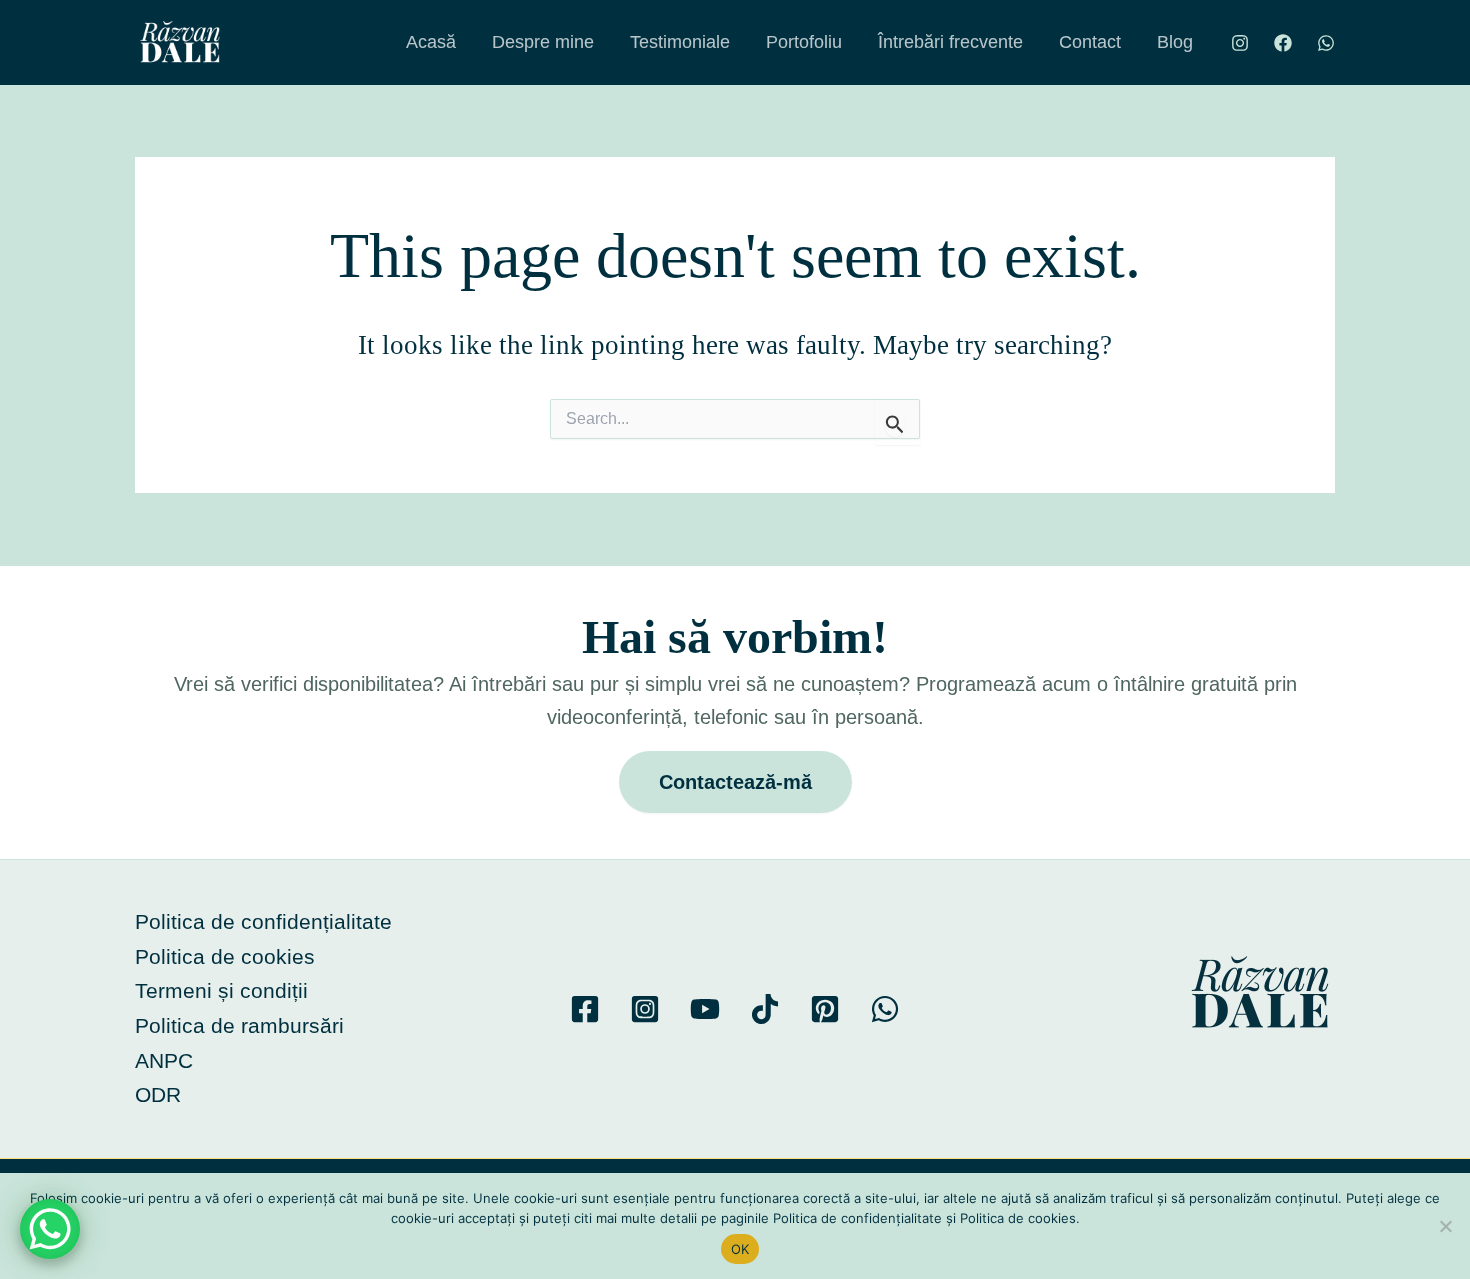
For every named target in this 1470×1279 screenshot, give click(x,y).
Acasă (431, 42)
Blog (1175, 42)
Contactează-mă (735, 782)
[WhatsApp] (1326, 43)
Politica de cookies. (1020, 1218)
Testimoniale (680, 42)
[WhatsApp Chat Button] (50, 1229)
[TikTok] (765, 1009)
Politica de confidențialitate (263, 921)
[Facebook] (1283, 43)
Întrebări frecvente (950, 42)
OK (740, 1249)
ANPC (164, 1060)
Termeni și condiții (221, 990)
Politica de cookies (225, 956)
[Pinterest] (825, 1009)
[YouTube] (705, 1009)
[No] (1445, 1226)
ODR (158, 1094)
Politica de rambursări (239, 1025)
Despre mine (543, 42)
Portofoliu (804, 42)
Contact (1090, 42)
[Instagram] (1240, 43)
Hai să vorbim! (735, 636)
